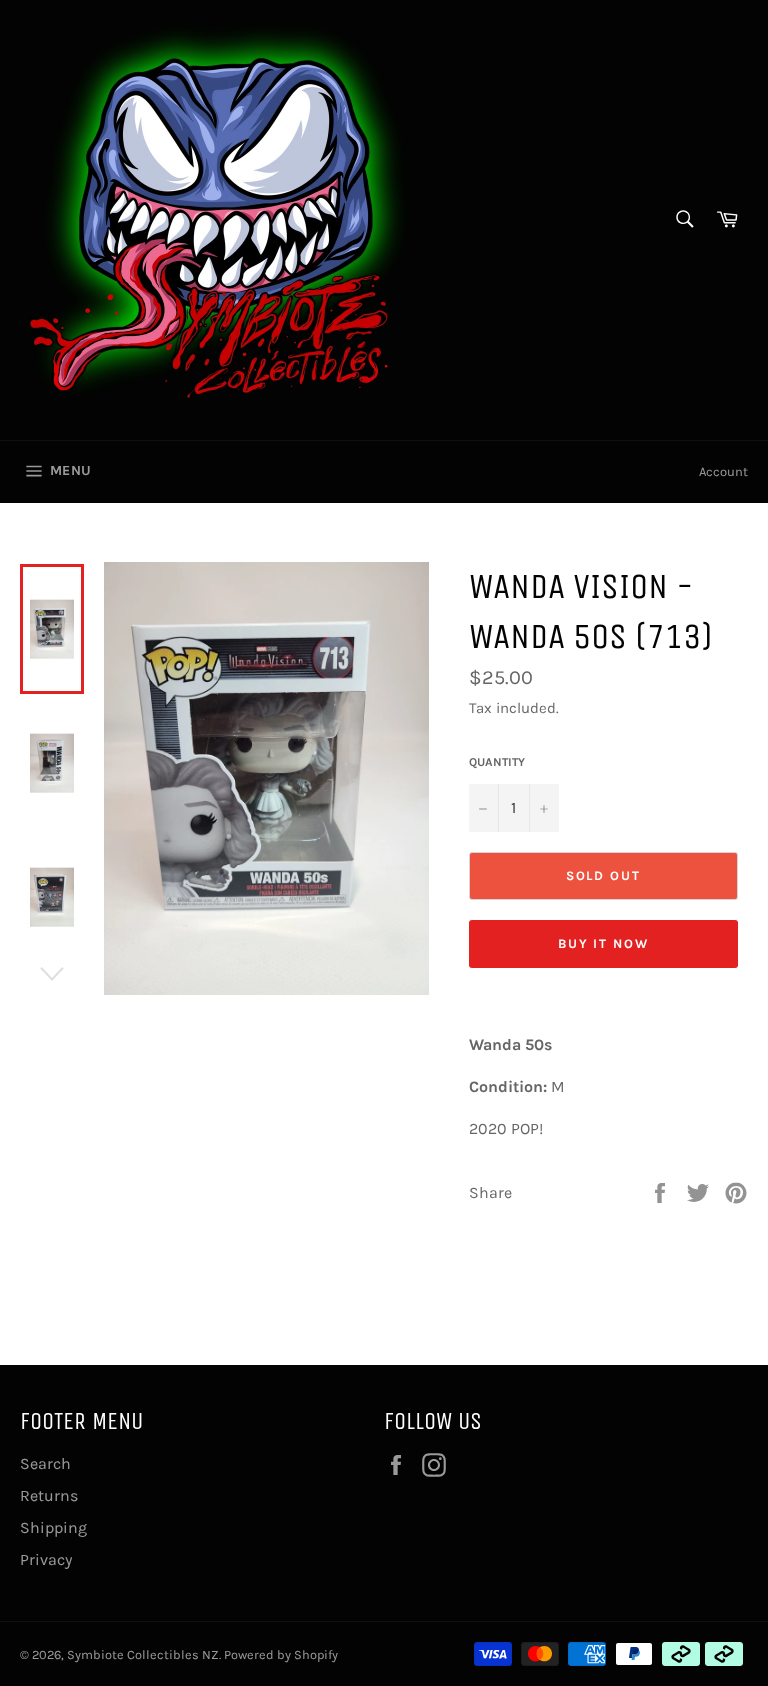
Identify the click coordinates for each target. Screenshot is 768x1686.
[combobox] (683, 220)
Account (723, 471)
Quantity (497, 762)
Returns (49, 1495)
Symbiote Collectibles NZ (143, 1654)
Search (45, 1463)
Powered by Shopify (281, 1654)
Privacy (46, 1559)
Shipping (53, 1527)
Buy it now (604, 943)
